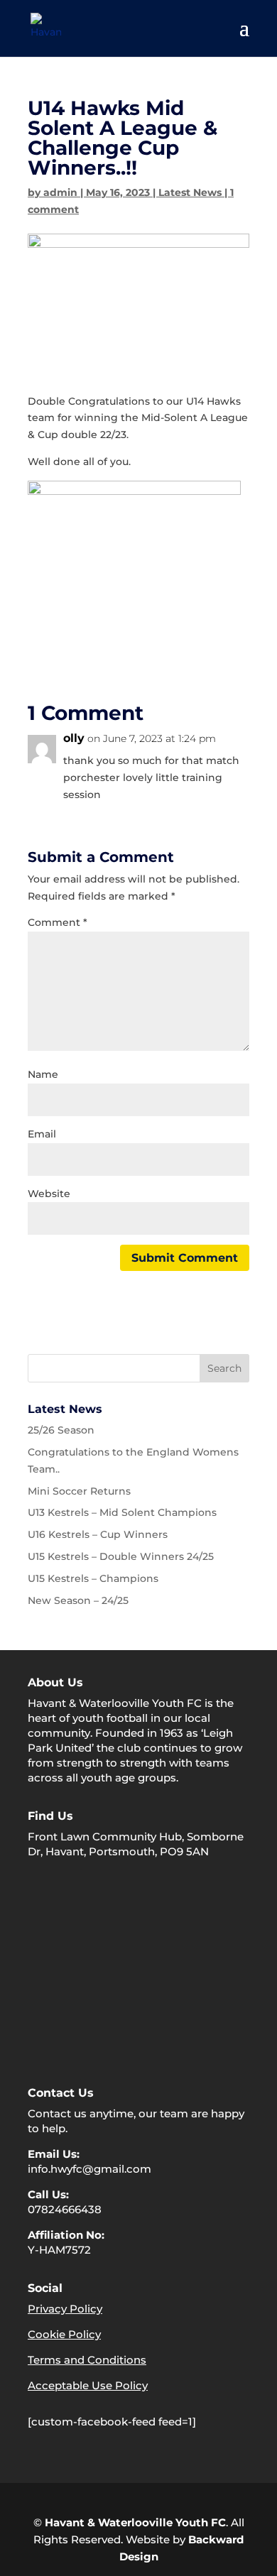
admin (60, 192)
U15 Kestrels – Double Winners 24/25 (121, 1556)
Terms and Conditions (87, 2360)
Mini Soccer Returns (79, 1491)
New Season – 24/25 (78, 1600)
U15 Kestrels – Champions (93, 1578)
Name (43, 1074)
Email (42, 1134)
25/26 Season (61, 1430)
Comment (58, 922)
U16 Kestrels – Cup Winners (98, 1534)
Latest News (190, 192)
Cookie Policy (64, 2334)
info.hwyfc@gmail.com (89, 2169)
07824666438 (65, 2209)
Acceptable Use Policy (88, 2385)
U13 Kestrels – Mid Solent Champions (122, 1512)
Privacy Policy (65, 2309)
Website (49, 1194)
